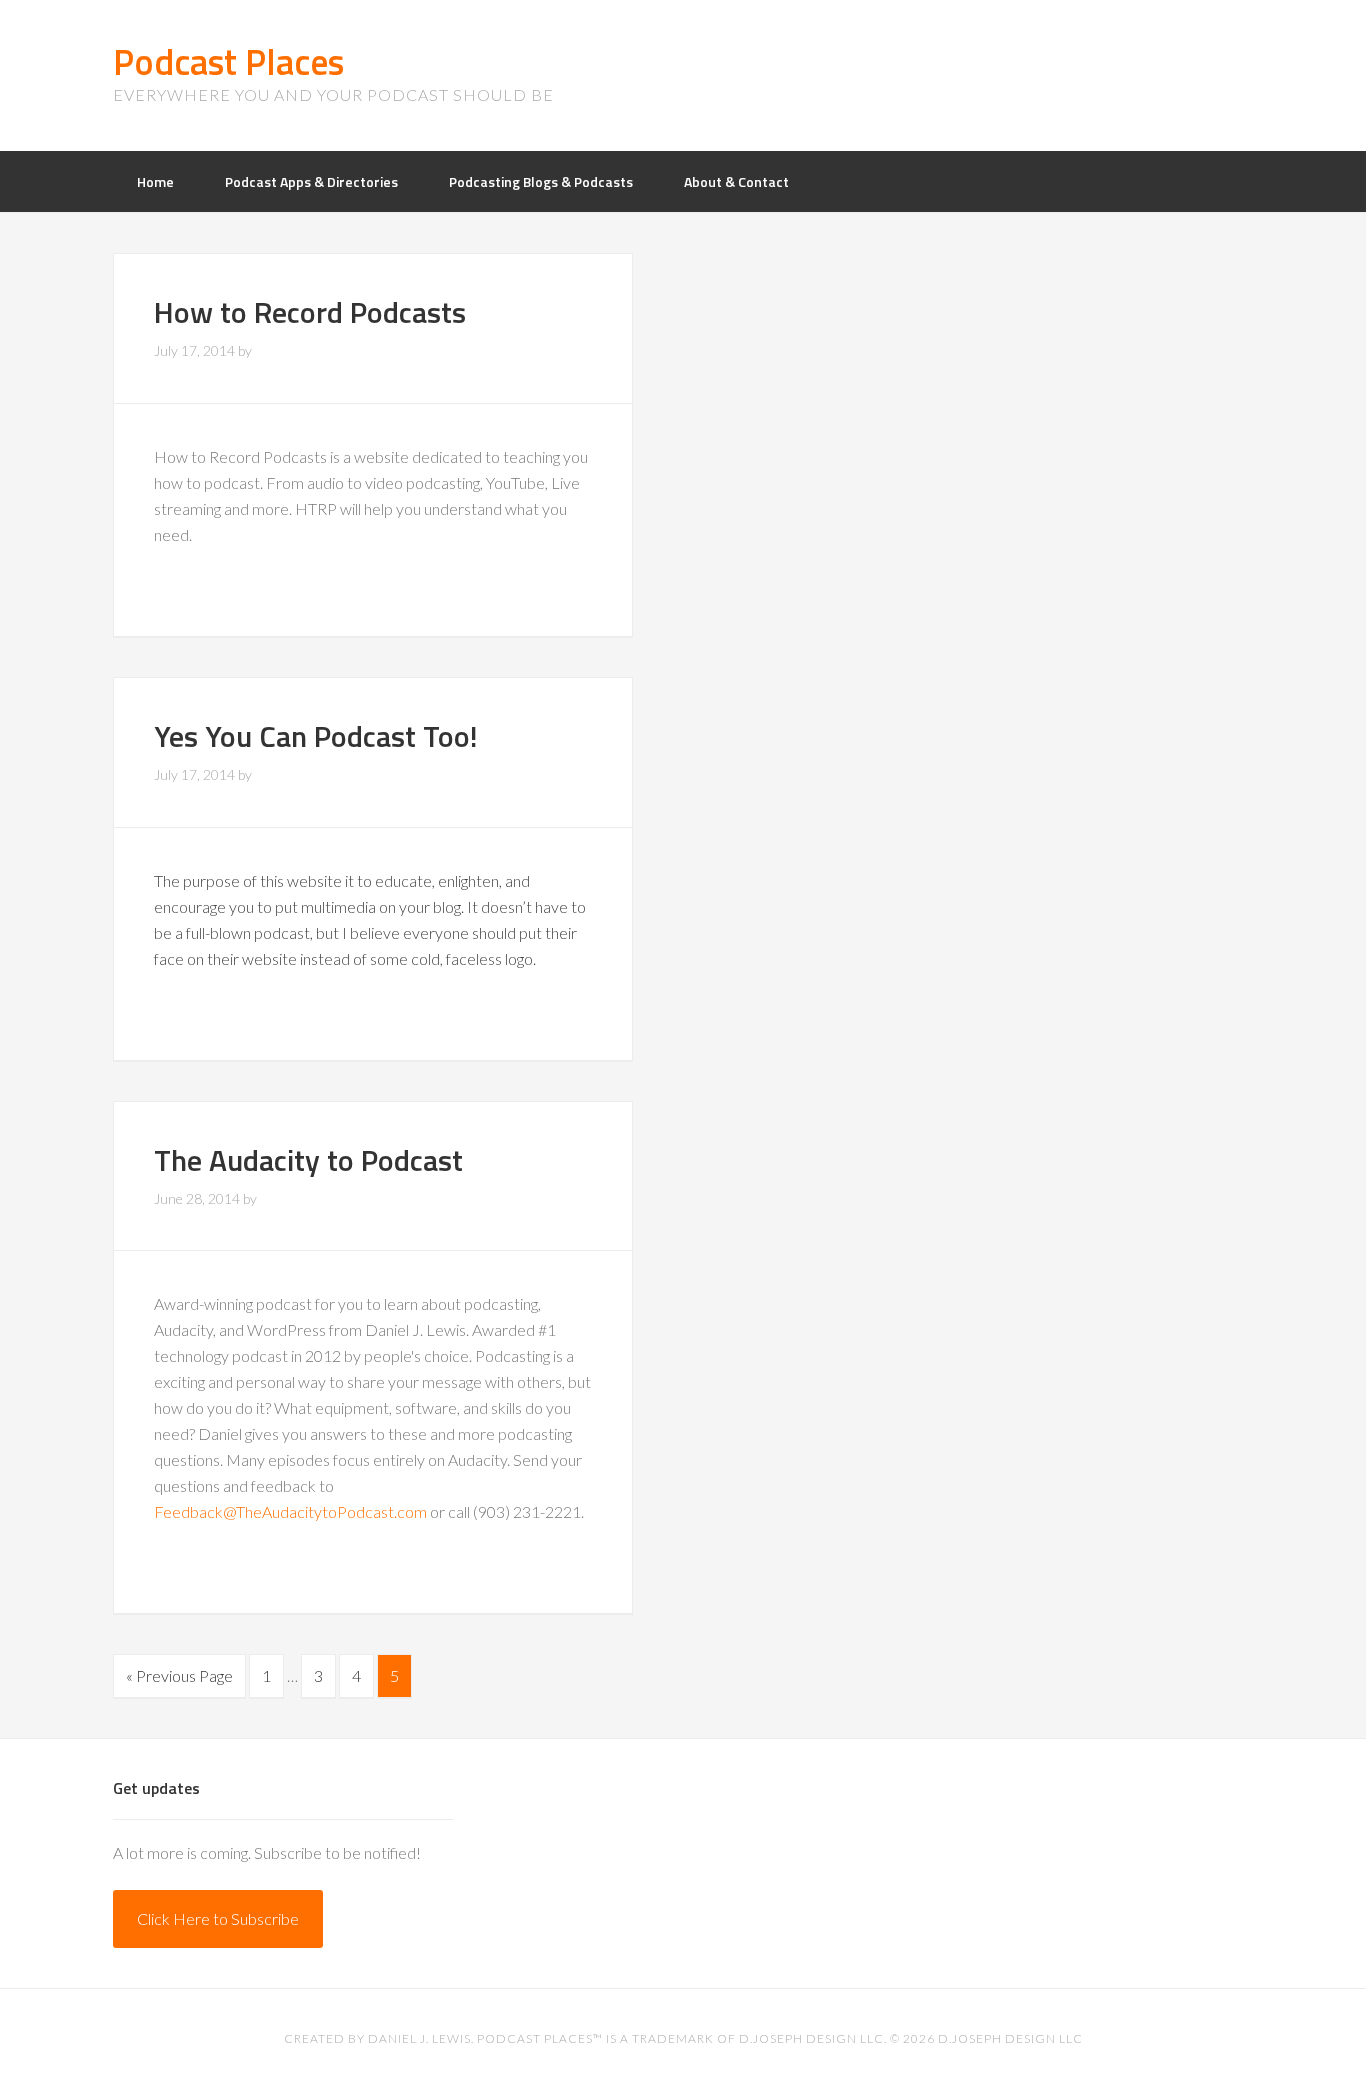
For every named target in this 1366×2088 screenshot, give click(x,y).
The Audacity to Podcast (308, 1160)
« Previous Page (179, 1675)
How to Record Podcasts (310, 312)
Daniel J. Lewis (419, 2038)
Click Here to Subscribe (218, 1918)
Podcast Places (228, 61)
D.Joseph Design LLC (1010, 2038)
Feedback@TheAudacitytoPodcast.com (290, 1511)
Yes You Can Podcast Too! (316, 736)
